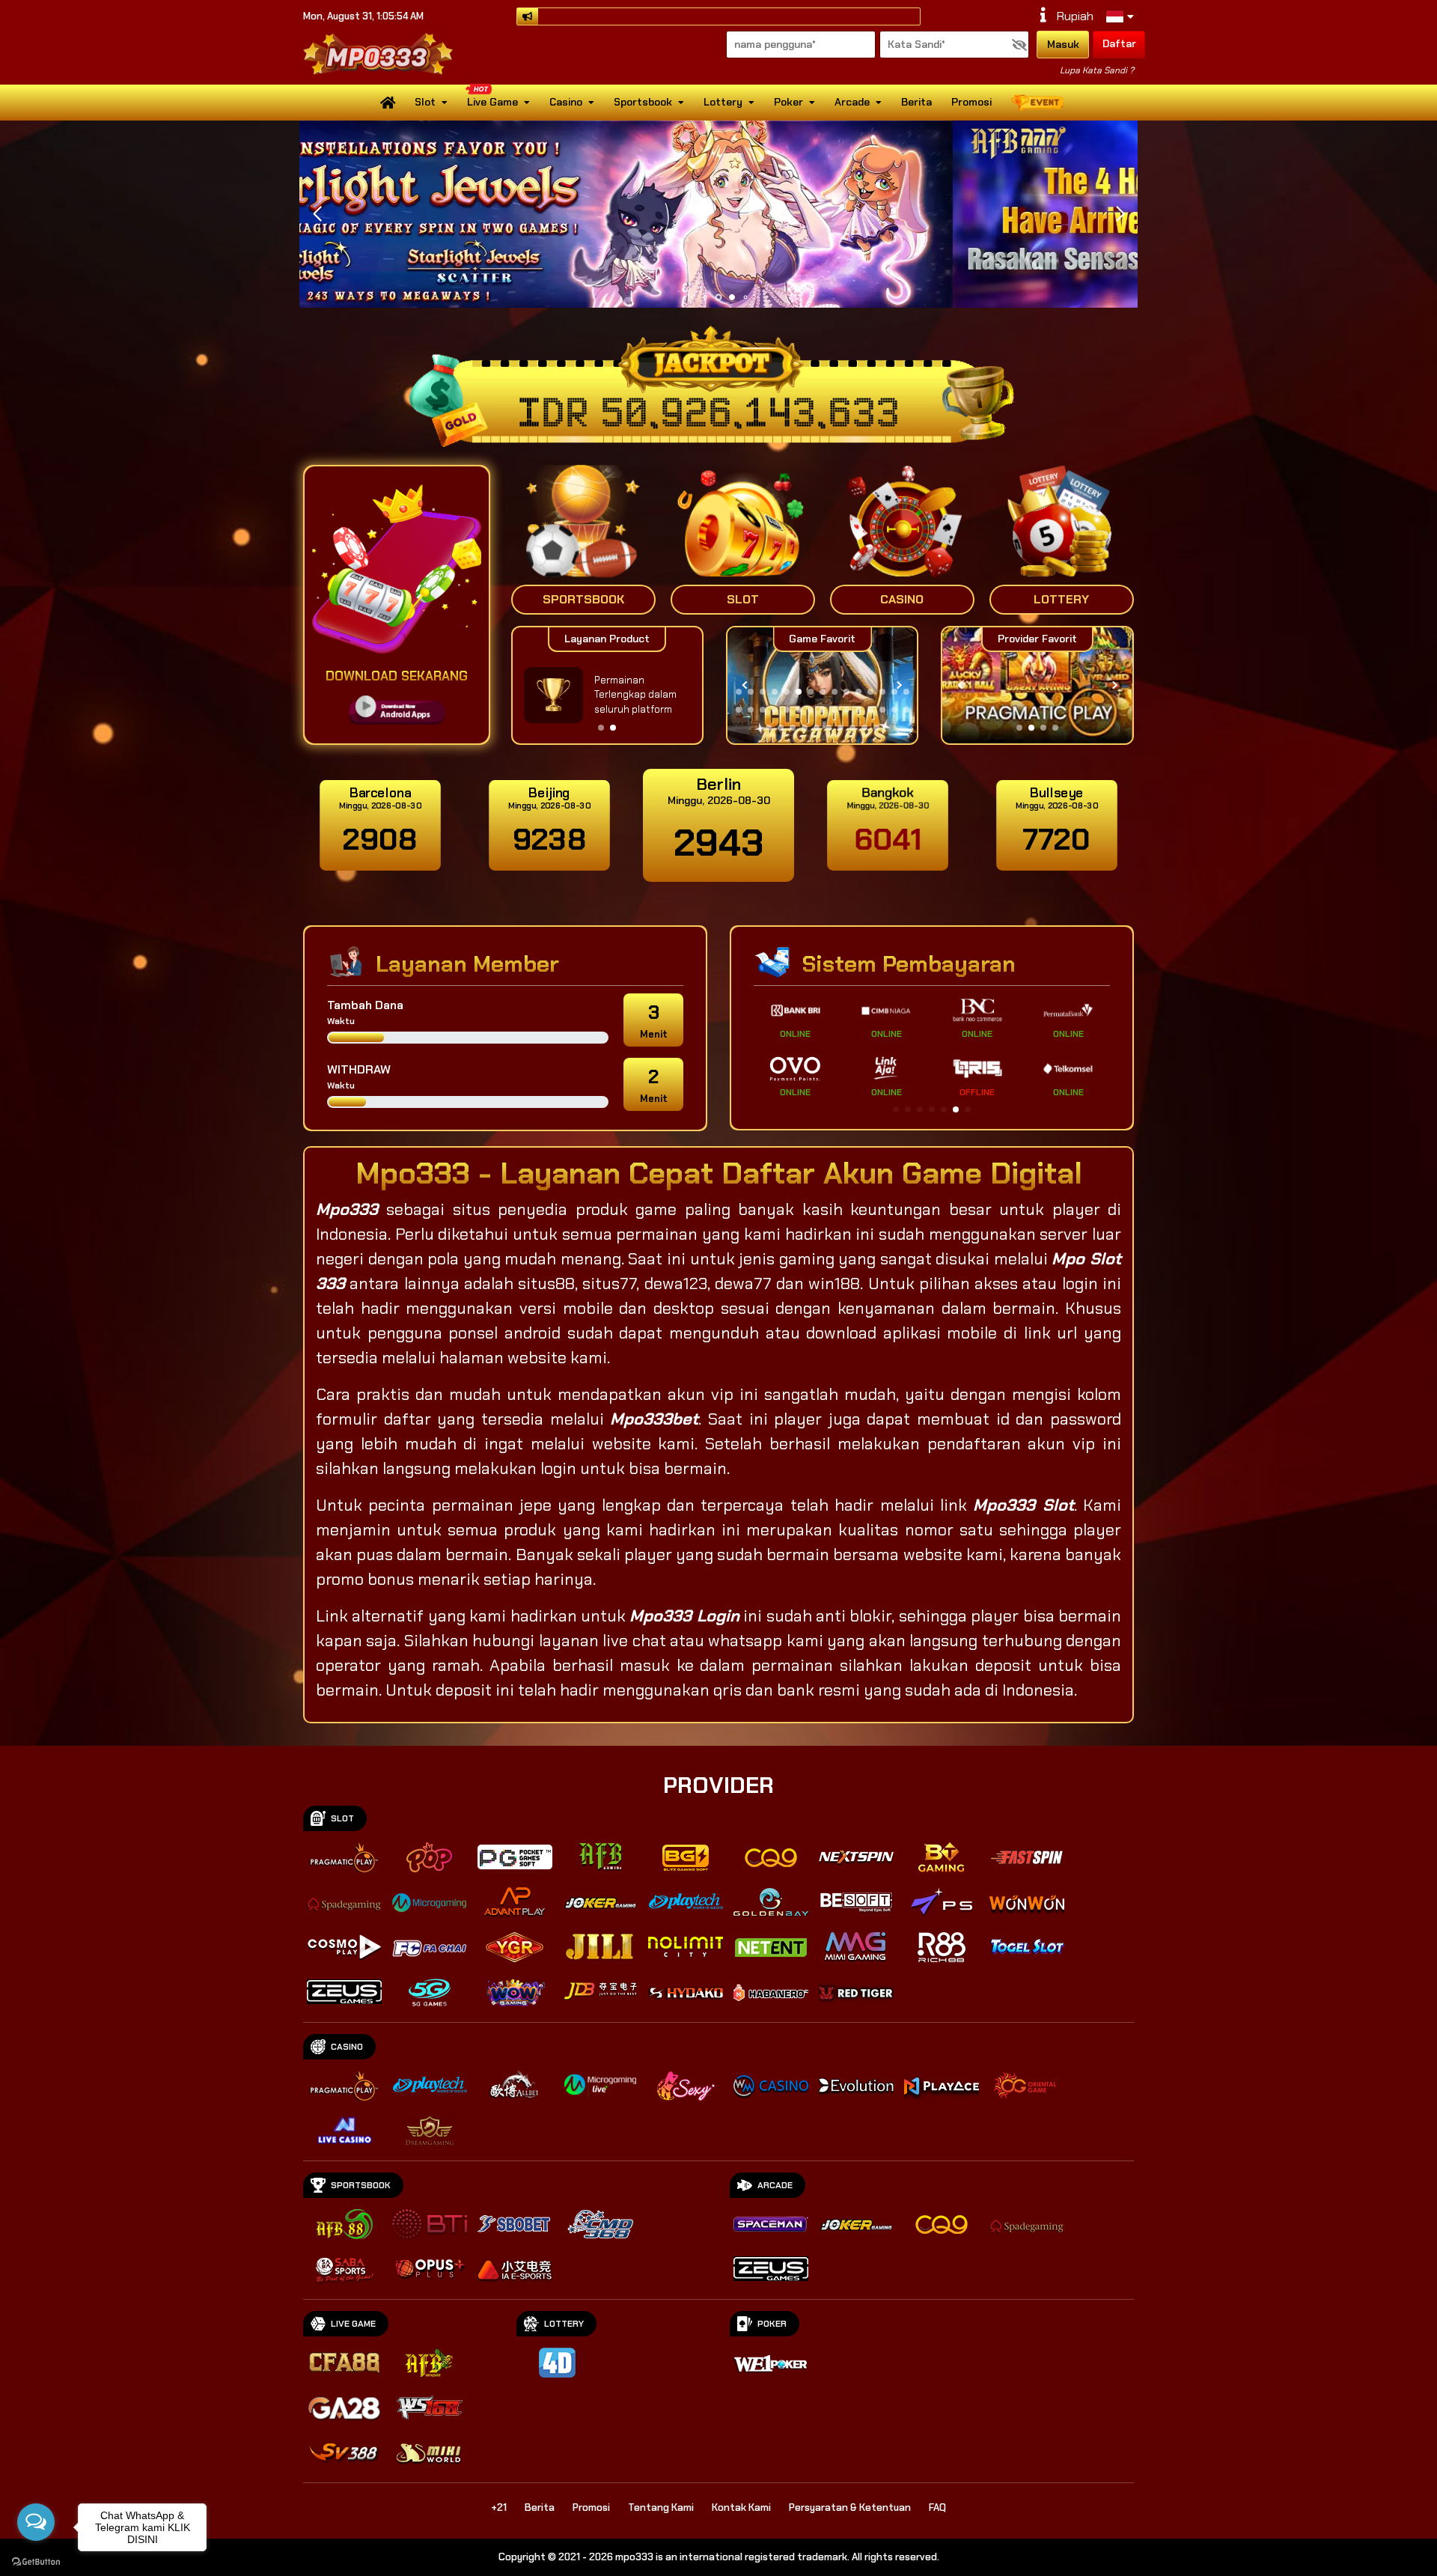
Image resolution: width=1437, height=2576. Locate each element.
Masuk (1063, 44)
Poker (788, 102)
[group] (1037, 685)
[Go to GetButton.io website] (36, 2561)
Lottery (723, 102)
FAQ (937, 2508)
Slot (425, 102)
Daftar (1119, 43)
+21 (499, 2508)
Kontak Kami (741, 2508)
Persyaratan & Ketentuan (850, 2508)
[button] (1120, 214)
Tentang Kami (661, 2508)
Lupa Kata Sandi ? (1097, 70)
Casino (566, 102)
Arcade (852, 102)
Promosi (971, 102)
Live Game (492, 102)
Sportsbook (643, 102)
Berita (916, 102)
